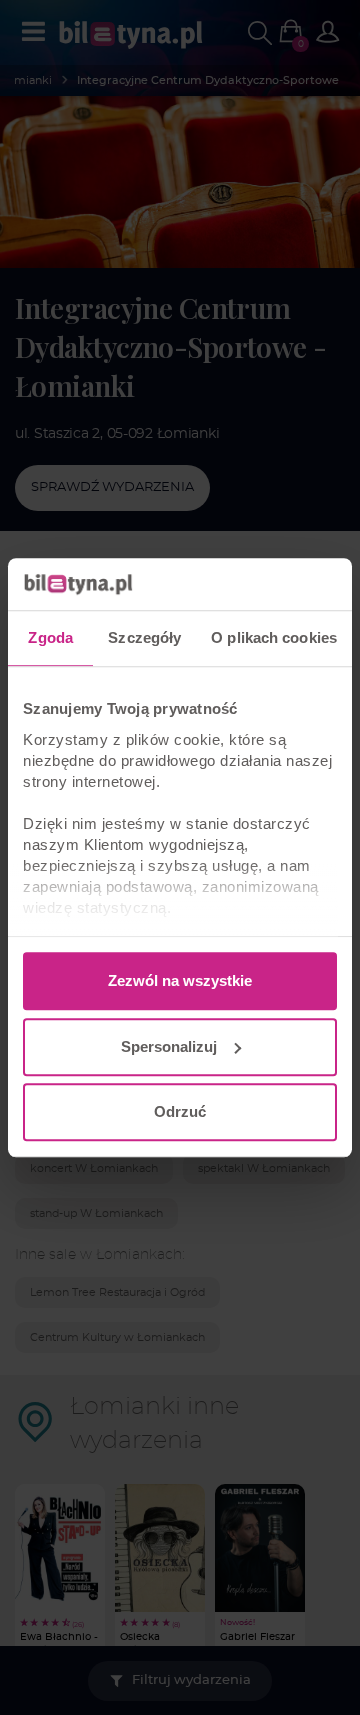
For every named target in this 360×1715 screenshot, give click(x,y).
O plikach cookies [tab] (274, 637)
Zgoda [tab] (50, 637)
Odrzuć (180, 1111)
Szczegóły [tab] (144, 637)
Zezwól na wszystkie (180, 980)
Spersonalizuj (169, 1046)
